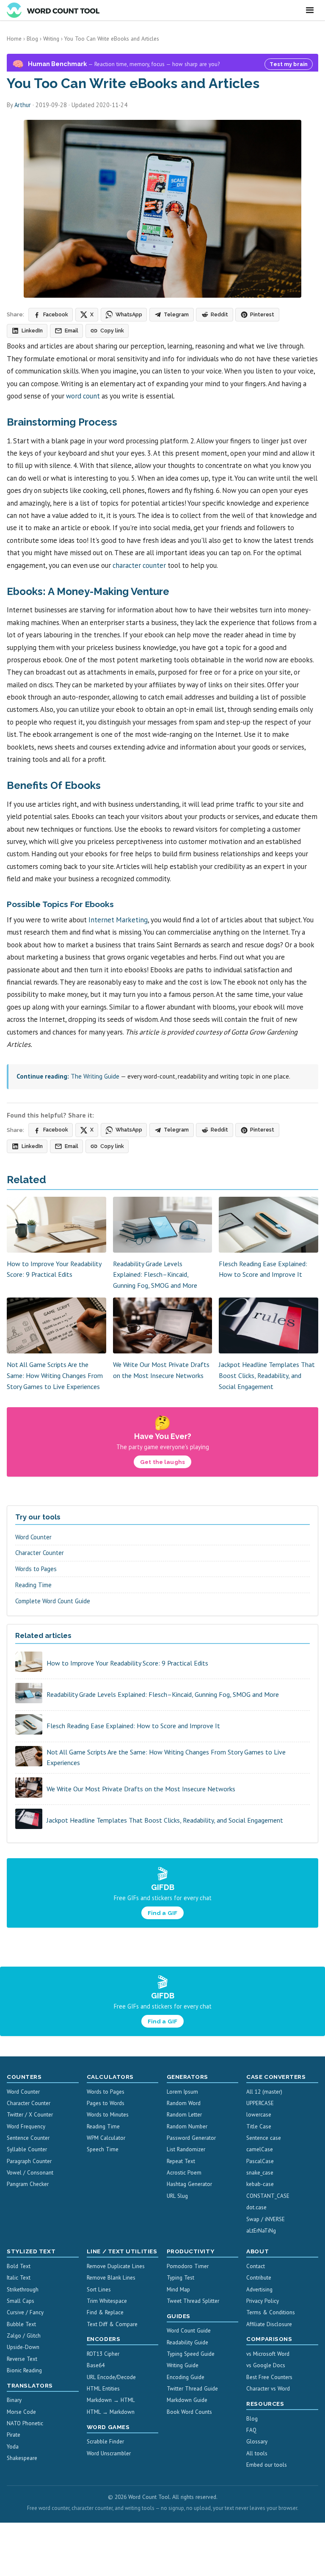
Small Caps (21, 2301)
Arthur (23, 105)
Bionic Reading (24, 2370)
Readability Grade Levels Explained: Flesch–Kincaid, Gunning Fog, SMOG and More (155, 1274)
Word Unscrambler (109, 2453)
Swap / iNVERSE (266, 2219)
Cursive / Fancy (25, 2312)
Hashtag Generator (189, 2184)
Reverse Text (22, 2359)
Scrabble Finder (105, 2442)
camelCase (260, 2149)
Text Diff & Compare (112, 2324)
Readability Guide (187, 2342)
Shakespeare (22, 2458)
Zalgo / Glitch (24, 2336)
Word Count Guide (189, 2331)
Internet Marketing (118, 920)
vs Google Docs (266, 2365)
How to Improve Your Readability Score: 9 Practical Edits (127, 1663)
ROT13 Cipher (103, 2354)
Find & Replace (105, 2312)
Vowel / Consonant (30, 2173)
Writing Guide (183, 2365)
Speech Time (103, 2149)
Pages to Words (106, 2103)
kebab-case (260, 2184)
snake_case (260, 2173)
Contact (256, 2266)
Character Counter (40, 1553)
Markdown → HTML (111, 2400)
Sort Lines (99, 2290)
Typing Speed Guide (191, 2354)
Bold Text (19, 2266)
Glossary (257, 2442)
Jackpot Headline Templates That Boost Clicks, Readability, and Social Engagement (267, 1375)
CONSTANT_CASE (268, 2196)
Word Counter (33, 1537)
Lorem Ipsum (182, 2092)
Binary (14, 2400)
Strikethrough (23, 2290)
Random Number (187, 2126)
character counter (139, 565)
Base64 (96, 2365)
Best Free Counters (269, 2377)
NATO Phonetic (25, 2423)
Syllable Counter (27, 2149)
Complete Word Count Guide (53, 1601)
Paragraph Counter (29, 2161)
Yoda (13, 2447)
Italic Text (19, 2278)
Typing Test (180, 2278)
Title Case (259, 2126)
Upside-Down (23, 2347)
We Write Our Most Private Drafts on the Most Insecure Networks (141, 1789)
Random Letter (184, 2115)
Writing (51, 39)
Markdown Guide (187, 2400)
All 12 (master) (264, 2092)
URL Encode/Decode (111, 2377)
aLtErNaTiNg (261, 2231)
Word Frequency (26, 2126)
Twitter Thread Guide (192, 2389)
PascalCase (260, 2161)
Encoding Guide (186, 2377)
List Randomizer (186, 2149)
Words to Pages (36, 1569)
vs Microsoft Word (268, 2354)
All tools (257, 2453)
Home (14, 39)
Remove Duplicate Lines (116, 2266)
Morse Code (21, 2412)
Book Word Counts (189, 2412)
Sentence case (264, 2138)
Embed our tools (267, 2465)
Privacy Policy (263, 2301)
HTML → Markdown (111, 2412)
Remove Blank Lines (111, 2278)
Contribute (259, 2278)
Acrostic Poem (184, 2173)
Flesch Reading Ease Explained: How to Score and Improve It (133, 1726)
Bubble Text (21, 2324)
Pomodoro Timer (188, 2266)
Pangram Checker (28, 2184)
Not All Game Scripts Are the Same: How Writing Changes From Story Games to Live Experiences (55, 1375)
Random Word (184, 2103)
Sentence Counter (28, 2138)
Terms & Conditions (271, 2312)
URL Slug (177, 2196)
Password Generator (191, 2138)
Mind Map (178, 2290)
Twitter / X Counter (30, 2115)
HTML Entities (103, 2389)
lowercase (259, 2115)
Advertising (259, 2290)
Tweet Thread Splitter (193, 2301)
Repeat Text (181, 2161)
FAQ (251, 2430)
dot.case (256, 2207)
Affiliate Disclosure (269, 2324)
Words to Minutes (108, 2115)
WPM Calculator (106, 2138)
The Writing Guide (95, 1076)
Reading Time (33, 1585)
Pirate (14, 2435)
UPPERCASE (260, 2103)
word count (83, 396)
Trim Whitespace (107, 2301)
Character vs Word (268, 2389)
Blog (32, 39)
